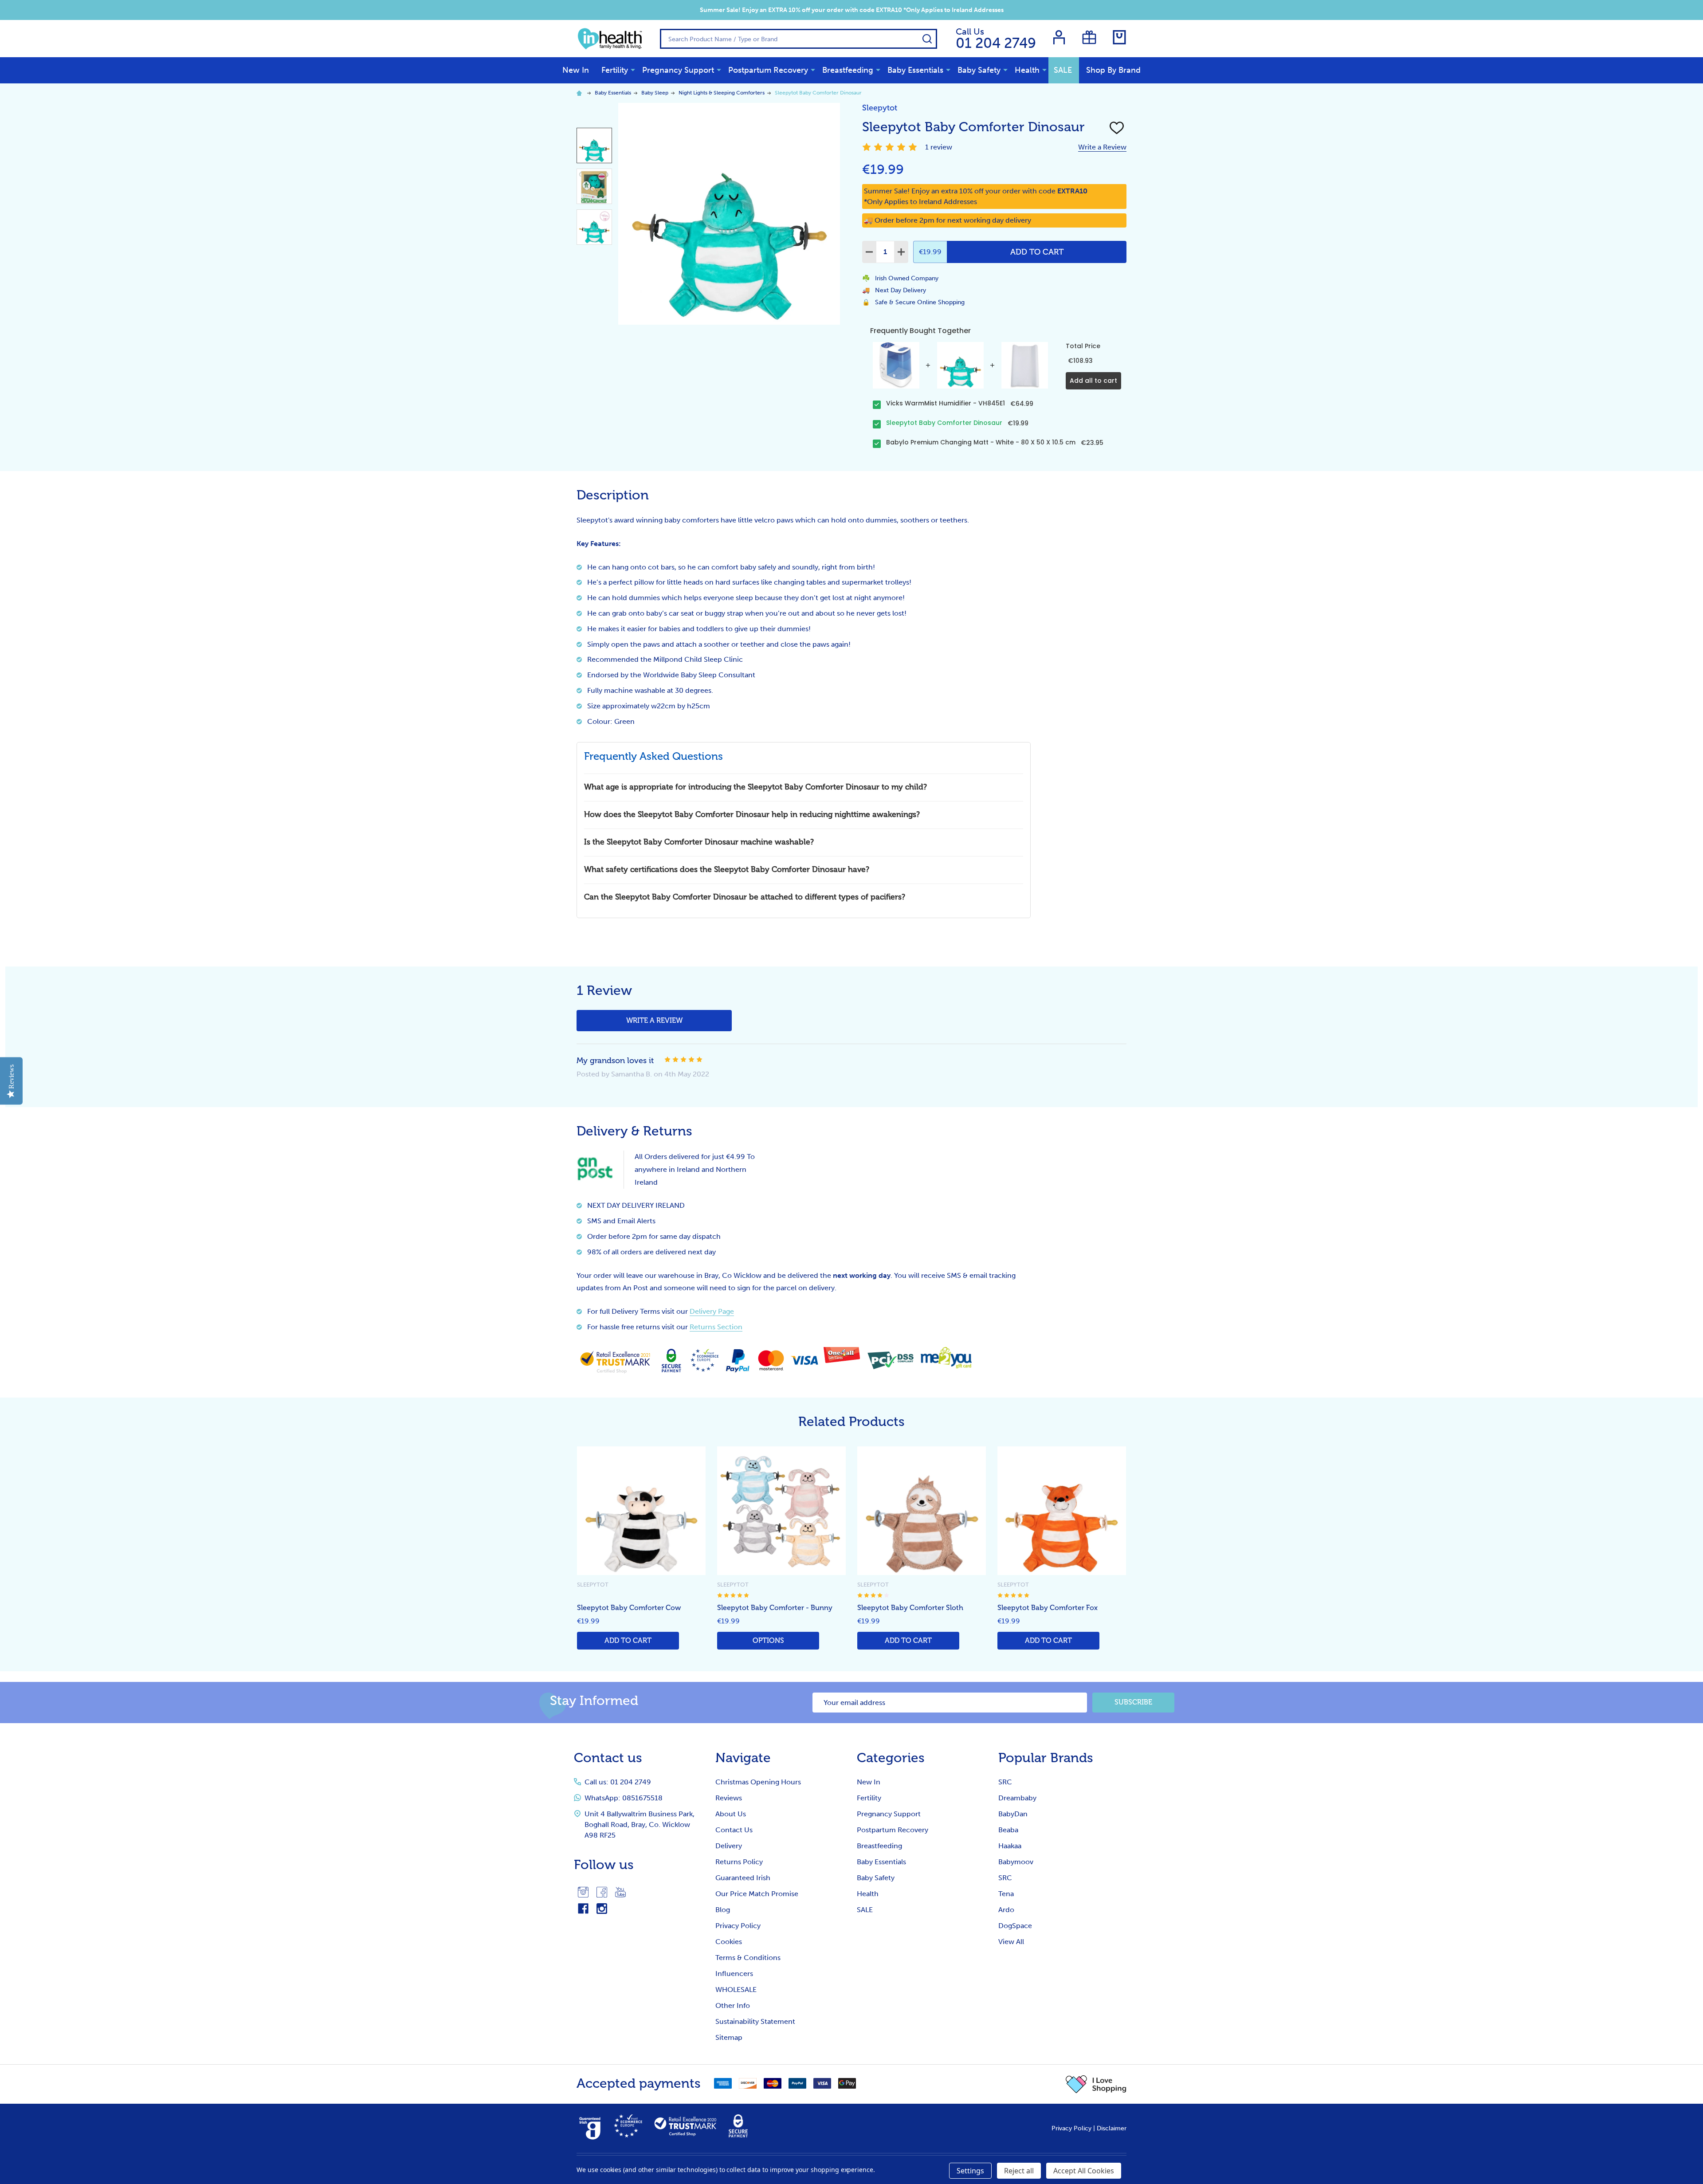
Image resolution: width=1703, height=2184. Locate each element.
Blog (723, 1910)
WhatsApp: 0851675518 (624, 1798)
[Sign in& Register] (1059, 37)
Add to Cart (1037, 252)
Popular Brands (1046, 1758)
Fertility (615, 70)
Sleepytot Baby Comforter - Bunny (775, 1608)
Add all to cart (1093, 381)
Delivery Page (712, 1311)
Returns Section (716, 1327)
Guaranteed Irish (743, 1878)
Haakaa (1010, 1846)
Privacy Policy (738, 1926)
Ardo (1006, 1910)
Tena (1006, 1894)
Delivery (729, 1846)
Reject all (1019, 2171)
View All (1011, 1942)
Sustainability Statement (755, 2021)
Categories (891, 1758)
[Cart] (1119, 37)
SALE (1063, 70)
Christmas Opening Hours (758, 1782)
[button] (1096, 2084)
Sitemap (729, 2037)
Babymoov (1016, 1862)
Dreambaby (1017, 1798)
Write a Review (1102, 147)
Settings (970, 2171)
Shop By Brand (1113, 70)
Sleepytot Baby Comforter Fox (1048, 1608)
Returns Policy (739, 1862)
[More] (633, 70)
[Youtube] (620, 1892)
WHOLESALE (736, 1990)
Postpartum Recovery (768, 70)
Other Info (733, 2005)
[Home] (581, 93)
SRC (1005, 1782)
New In (576, 70)
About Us (731, 1814)
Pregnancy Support (678, 70)
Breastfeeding (848, 70)
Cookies (729, 1942)
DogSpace (1015, 1926)
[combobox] (799, 39)
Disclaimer (1112, 2128)
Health (1027, 70)
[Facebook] (602, 1892)
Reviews (729, 1798)
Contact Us (734, 1830)
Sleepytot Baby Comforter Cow (629, 1608)
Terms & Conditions (748, 1958)
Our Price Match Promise (757, 1894)
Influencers (734, 1974)
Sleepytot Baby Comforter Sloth (910, 1608)
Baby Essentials (915, 70)
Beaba (1008, 1830)
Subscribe (1133, 1702)
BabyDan (1013, 1814)
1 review (939, 147)
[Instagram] (583, 1892)
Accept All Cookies (1084, 2171)
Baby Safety (979, 70)
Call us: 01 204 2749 (618, 1782)
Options (768, 1640)
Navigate (743, 1758)
